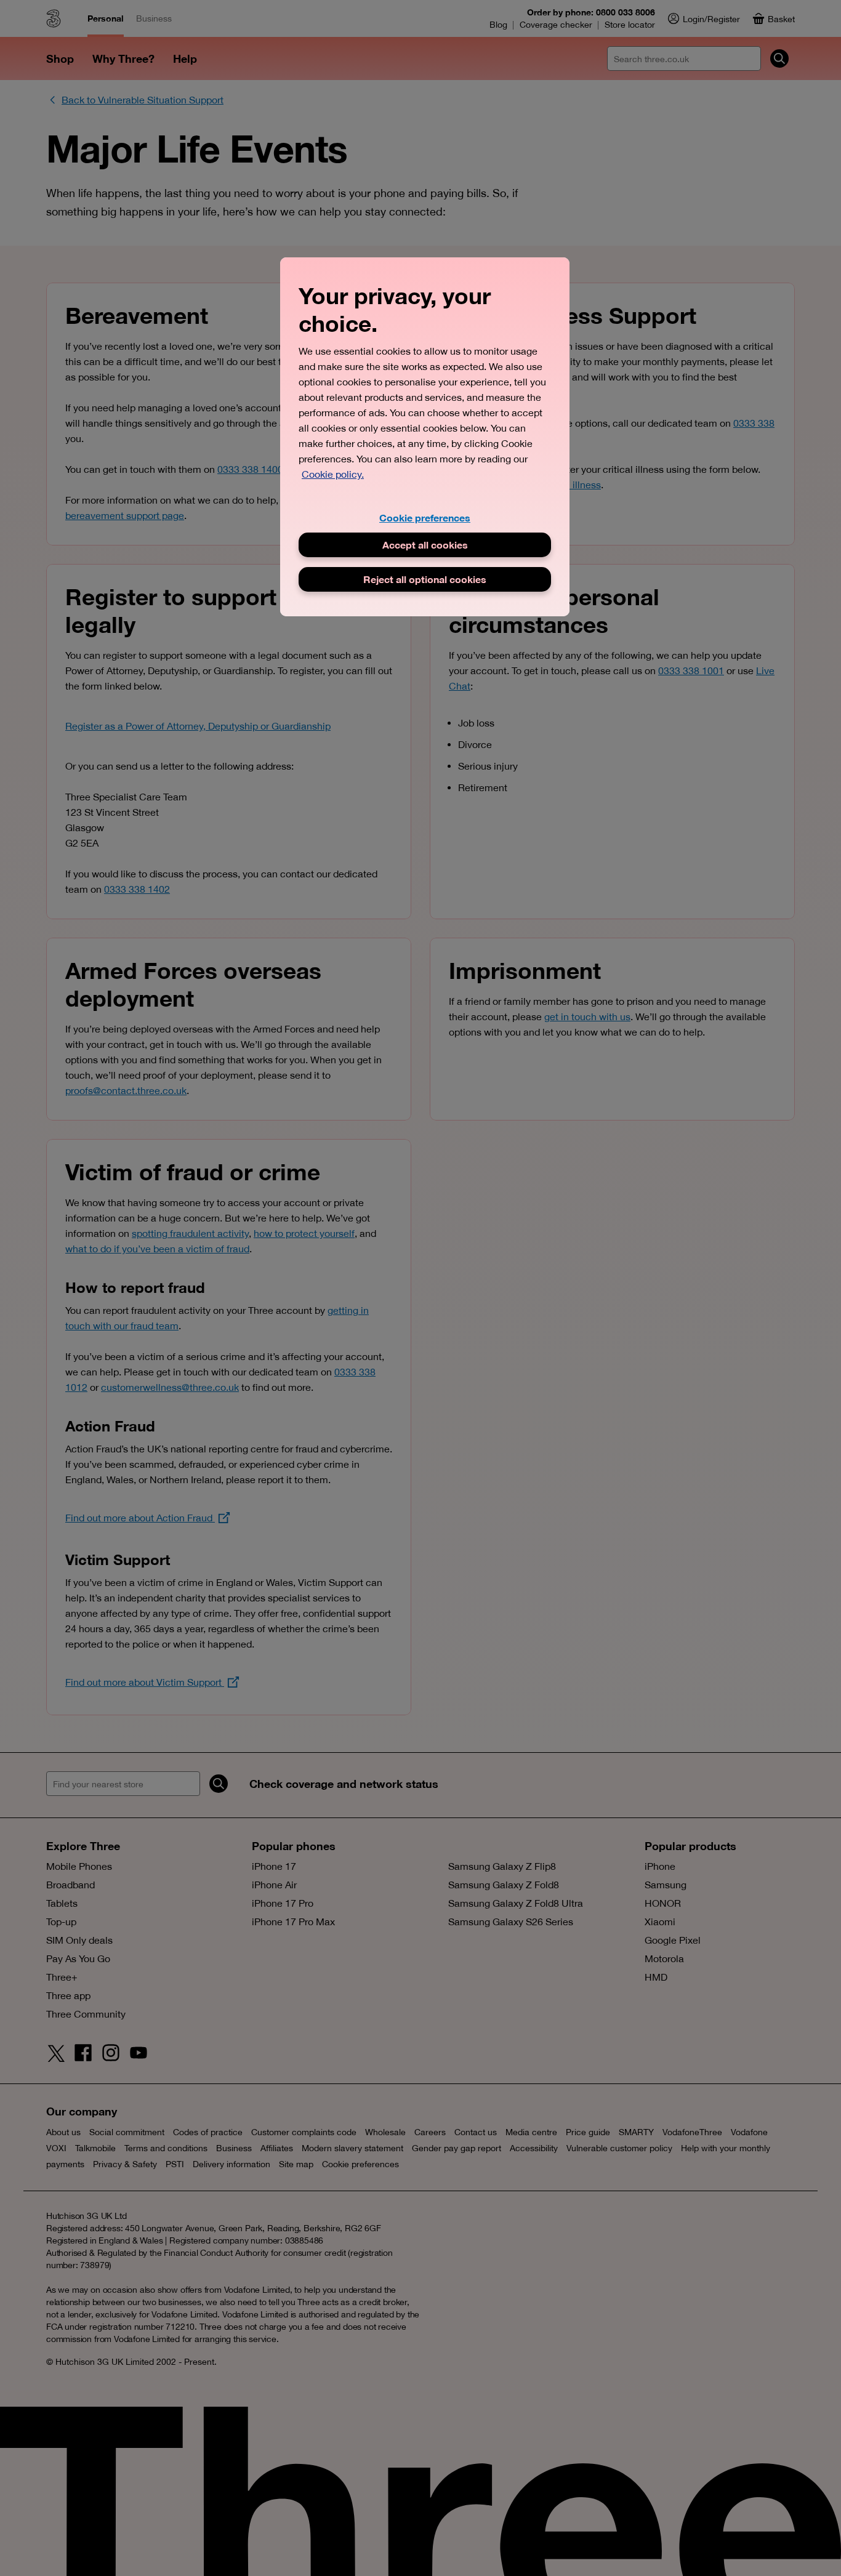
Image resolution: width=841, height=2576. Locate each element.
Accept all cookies (425, 545)
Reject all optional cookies (425, 579)
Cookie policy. (333, 474)
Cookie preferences (425, 517)
